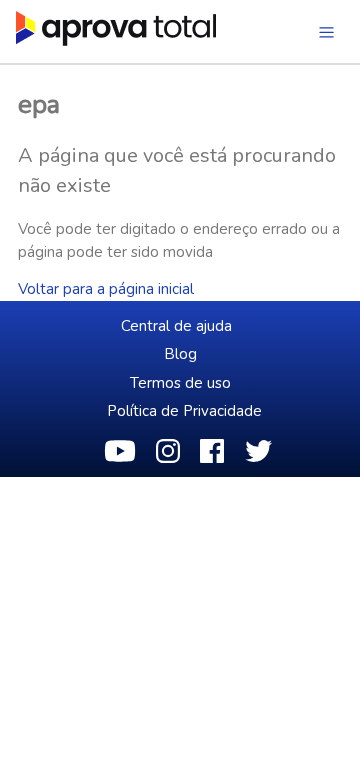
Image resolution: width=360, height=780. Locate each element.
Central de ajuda (176, 326)
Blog (180, 354)
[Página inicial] (116, 32)
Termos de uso (180, 383)
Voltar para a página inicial (106, 289)
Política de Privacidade (184, 411)
